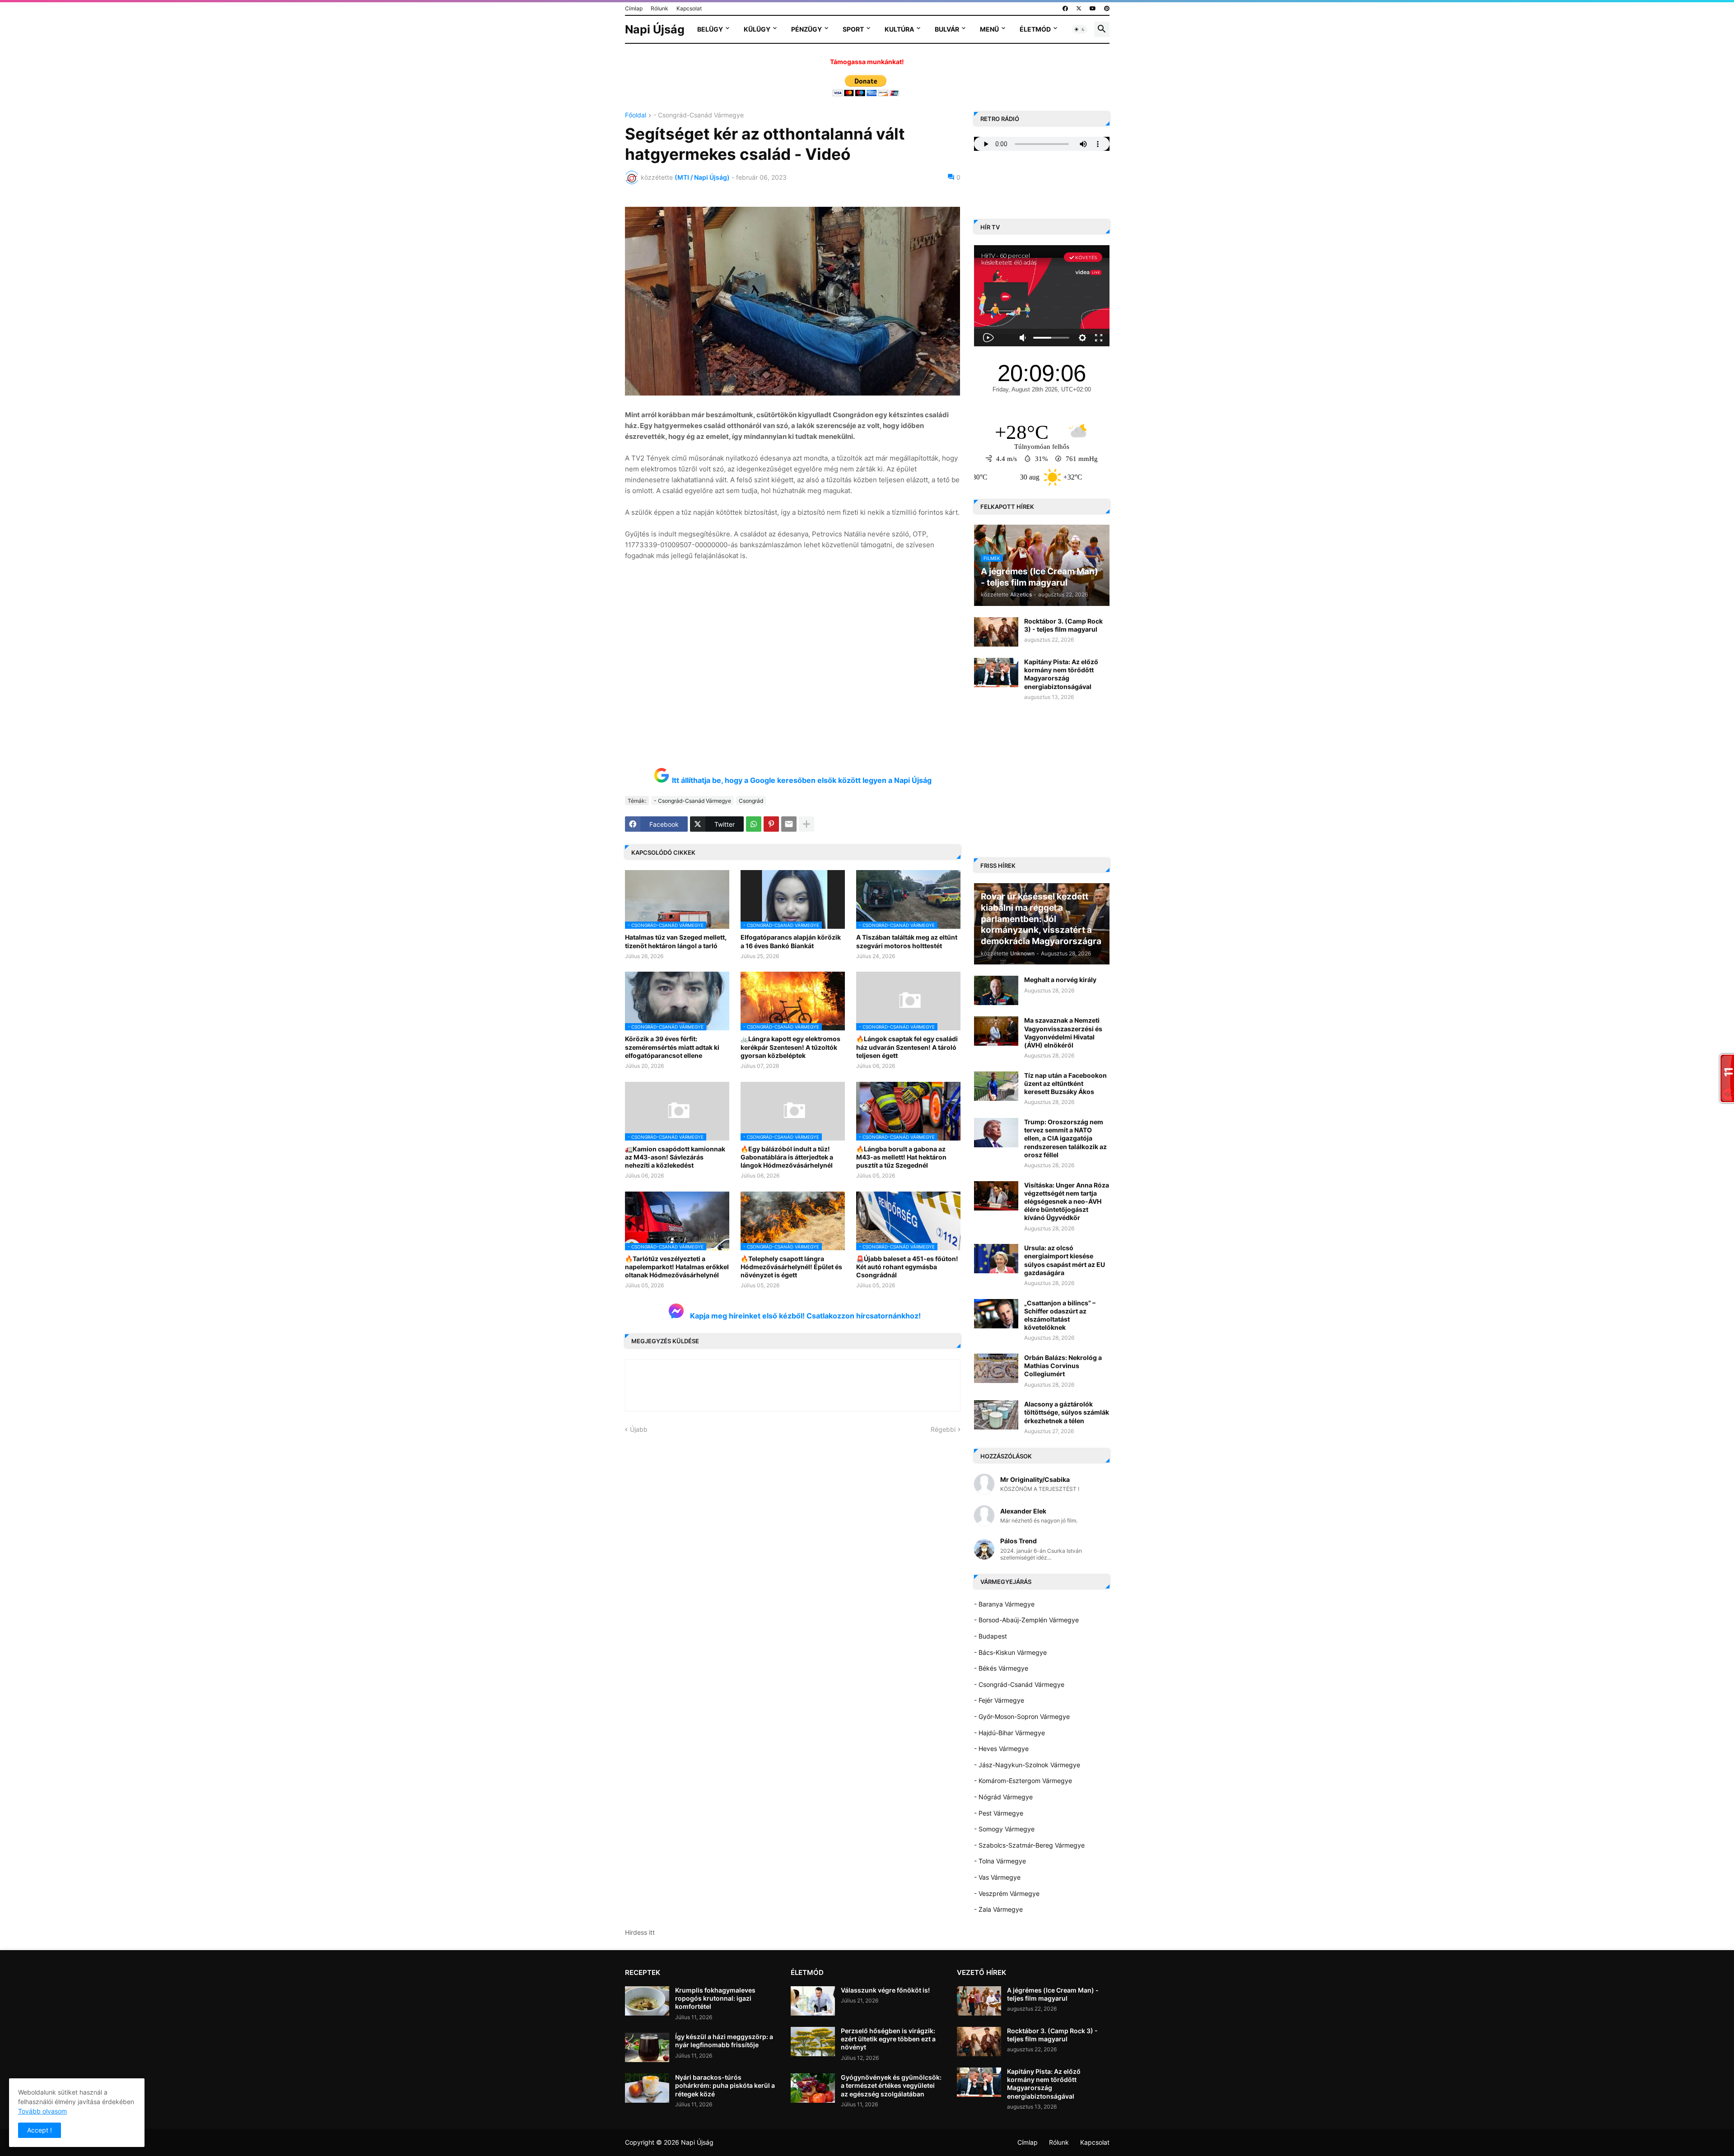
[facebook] (1065, 9)
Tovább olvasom (42, 2111)
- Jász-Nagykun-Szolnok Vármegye (1027, 1765)
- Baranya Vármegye (1004, 1604)
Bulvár (947, 29)
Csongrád (751, 801)
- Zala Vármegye (998, 1909)
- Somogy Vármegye (1004, 1829)
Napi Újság (655, 29)
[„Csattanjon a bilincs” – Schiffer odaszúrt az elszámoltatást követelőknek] (996, 1314)
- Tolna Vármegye (1000, 1861)
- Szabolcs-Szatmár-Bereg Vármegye (1029, 1845)
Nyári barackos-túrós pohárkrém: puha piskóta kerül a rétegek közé (725, 2085)
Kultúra (899, 29)
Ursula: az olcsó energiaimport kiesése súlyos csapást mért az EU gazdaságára (1065, 1260)
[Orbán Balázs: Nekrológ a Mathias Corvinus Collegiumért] (996, 1368)
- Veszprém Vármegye (1007, 1893)
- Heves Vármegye (1001, 1749)
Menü (989, 29)
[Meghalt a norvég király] (996, 990)
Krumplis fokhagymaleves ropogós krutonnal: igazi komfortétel (715, 1998)
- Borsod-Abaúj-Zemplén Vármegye (1026, 1620)
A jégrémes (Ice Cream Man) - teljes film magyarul (1053, 1994)
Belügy (710, 29)
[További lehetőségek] (806, 824)
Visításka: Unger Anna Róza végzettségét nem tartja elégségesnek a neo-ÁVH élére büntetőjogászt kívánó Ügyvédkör (1067, 1201)
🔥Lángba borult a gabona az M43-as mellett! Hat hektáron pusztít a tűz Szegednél (901, 1157)
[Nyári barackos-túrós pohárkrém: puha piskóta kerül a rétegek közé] (647, 2088)
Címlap (634, 8)
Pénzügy (806, 29)
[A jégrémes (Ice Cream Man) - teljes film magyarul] (979, 2001)
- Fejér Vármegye (999, 1700)
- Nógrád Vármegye (1003, 1797)
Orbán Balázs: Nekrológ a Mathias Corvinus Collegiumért (1063, 1366)
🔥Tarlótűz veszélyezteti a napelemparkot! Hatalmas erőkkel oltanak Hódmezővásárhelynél (677, 1267)
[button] (1080, 29)
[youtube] (1093, 9)
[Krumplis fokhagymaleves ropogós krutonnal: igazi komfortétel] (647, 2001)
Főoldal (636, 115)
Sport (853, 29)
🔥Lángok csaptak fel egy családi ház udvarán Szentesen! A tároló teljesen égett (907, 1047)
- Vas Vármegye (997, 1877)
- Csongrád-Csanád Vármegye (699, 115)
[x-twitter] (1079, 9)
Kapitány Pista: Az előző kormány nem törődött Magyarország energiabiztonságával (1061, 674)
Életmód (1035, 29)
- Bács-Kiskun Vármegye (1010, 1652)
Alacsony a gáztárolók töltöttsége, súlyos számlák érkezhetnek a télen (1067, 1412)
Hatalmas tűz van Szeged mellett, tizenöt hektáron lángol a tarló (676, 941)
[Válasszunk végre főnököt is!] (813, 2001)
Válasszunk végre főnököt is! (885, 1990)
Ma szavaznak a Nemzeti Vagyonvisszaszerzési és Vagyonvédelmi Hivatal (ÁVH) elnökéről (1063, 1033)
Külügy (757, 29)
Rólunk (660, 8)
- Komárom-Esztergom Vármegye (1023, 1781)
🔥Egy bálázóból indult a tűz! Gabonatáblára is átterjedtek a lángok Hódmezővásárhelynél (787, 1157)
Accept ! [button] (40, 2130)
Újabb (639, 1429)
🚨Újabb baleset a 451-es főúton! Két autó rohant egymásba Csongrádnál (907, 1267)
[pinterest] (1107, 9)
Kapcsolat (689, 8)
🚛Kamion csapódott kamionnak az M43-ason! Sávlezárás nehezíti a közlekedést (675, 1157)
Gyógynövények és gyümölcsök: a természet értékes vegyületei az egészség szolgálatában (891, 2085)
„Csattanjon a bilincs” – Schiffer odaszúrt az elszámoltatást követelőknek (1060, 1315)
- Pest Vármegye (999, 1813)
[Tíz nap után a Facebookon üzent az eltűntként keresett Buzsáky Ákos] (996, 1086)
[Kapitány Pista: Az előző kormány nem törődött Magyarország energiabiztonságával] (996, 673)
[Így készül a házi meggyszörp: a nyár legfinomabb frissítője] (647, 2047)
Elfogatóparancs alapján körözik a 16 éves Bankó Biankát (791, 941)
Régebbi (943, 1429)
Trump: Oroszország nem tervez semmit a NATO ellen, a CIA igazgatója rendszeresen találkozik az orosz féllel (1065, 1138)
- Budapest (991, 1636)
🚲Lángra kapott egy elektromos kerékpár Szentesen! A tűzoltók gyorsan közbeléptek (790, 1047)
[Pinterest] (771, 824)
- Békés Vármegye (1001, 1668)
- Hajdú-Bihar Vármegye (1009, 1733)
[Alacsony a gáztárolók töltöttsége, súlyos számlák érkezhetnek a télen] (996, 1415)
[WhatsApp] (754, 824)
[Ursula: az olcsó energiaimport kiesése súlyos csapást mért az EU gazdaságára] (996, 1259)
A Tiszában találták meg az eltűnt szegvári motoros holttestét (907, 941)
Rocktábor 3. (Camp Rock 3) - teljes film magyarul (1063, 625)
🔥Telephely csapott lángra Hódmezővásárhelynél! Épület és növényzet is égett (791, 1267)
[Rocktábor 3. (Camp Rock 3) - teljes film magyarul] (996, 632)
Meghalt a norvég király (1060, 980)
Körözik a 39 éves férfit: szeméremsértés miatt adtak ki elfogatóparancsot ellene (672, 1047)
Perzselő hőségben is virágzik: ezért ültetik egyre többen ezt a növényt (888, 2039)
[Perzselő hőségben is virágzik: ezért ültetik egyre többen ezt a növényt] (813, 2042)
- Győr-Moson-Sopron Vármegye (1022, 1716)
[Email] (789, 824)
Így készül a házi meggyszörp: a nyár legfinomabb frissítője (724, 2041)
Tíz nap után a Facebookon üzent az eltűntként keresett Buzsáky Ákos (1065, 1083)
